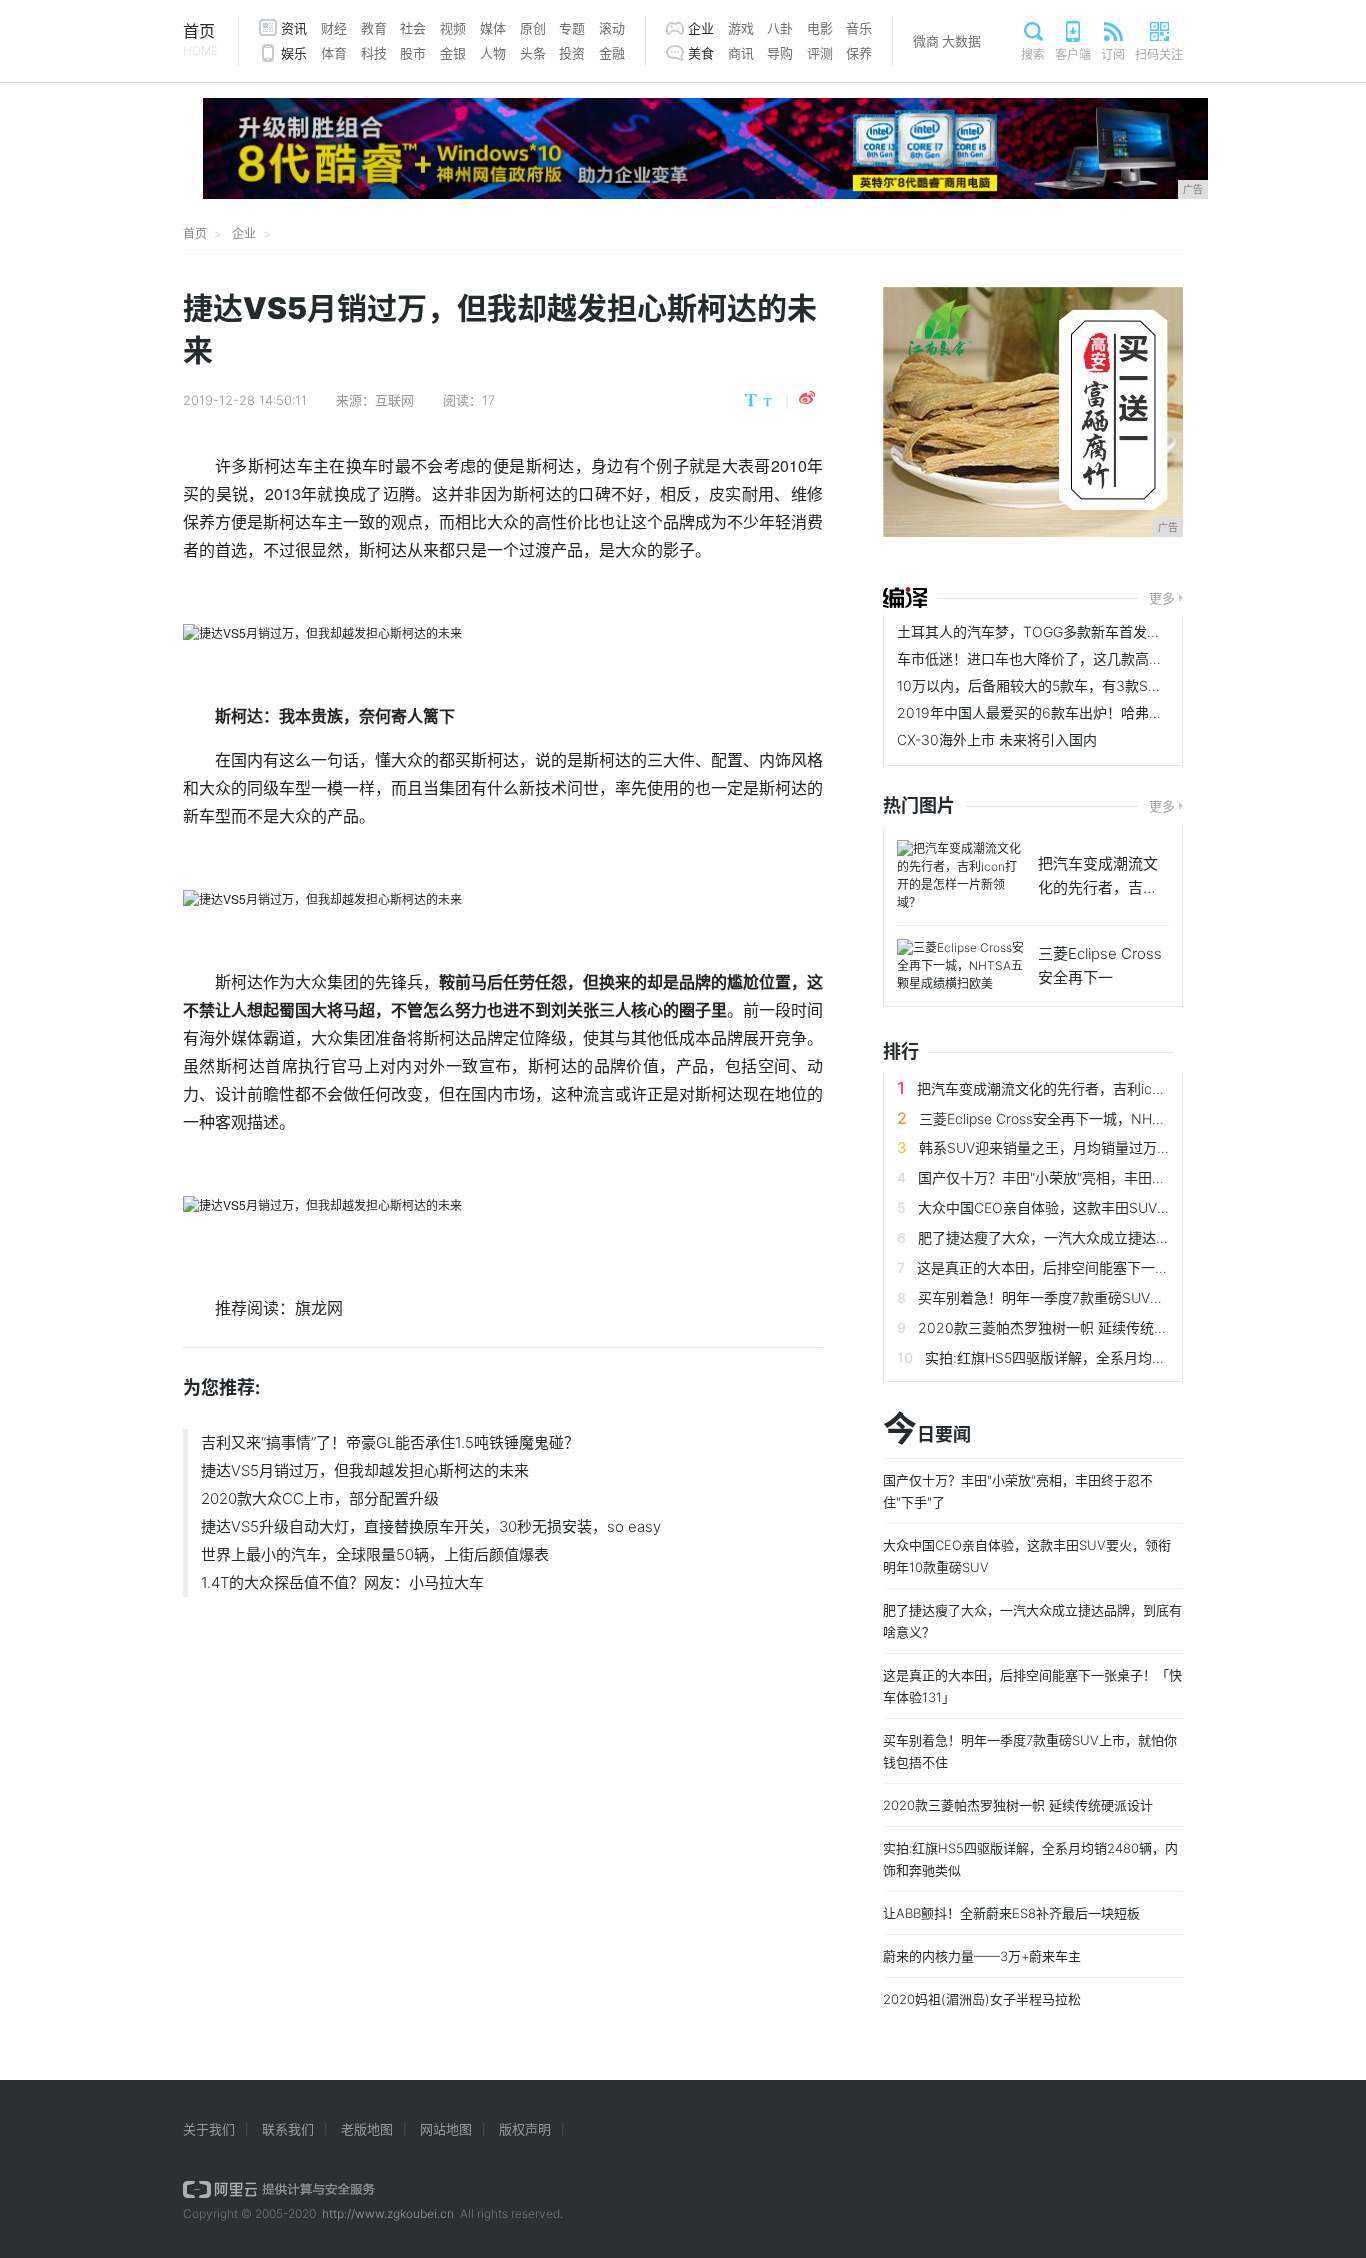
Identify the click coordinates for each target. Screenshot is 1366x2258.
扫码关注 (1159, 54)
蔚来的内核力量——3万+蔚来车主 (982, 1956)
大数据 (961, 41)
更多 (1162, 598)
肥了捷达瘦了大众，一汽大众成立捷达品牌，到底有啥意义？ (1107, 1237)
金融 (612, 53)
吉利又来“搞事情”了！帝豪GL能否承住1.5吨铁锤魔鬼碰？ (390, 1442)
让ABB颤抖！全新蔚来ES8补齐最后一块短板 (1011, 1913)
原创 (533, 28)
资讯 (294, 28)
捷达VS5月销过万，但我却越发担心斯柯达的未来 (365, 1470)
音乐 (859, 28)
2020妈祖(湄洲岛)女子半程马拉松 (982, 1999)
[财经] (905, 598)
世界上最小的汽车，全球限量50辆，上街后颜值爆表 (375, 1554)
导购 (780, 53)
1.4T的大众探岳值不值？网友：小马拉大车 (342, 1582)
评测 (820, 53)
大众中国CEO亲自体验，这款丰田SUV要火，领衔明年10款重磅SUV (1129, 1207)
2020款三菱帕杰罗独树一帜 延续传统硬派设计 (1064, 1327)
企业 (701, 28)
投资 (572, 53)
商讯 (741, 53)
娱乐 (294, 53)
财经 (334, 28)
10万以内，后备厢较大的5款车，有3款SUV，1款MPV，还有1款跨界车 (1116, 685)
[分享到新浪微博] (807, 398)
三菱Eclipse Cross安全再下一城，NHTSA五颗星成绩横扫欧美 (1112, 1118)
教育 (374, 28)
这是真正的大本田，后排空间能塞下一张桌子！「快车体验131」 (1116, 1267)
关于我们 (209, 2129)
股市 (413, 53)
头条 (533, 53)
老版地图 (367, 2129)
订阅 (1113, 54)
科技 (374, 53)
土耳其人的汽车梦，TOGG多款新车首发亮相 (1036, 631)
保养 (859, 53)
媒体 (493, 28)
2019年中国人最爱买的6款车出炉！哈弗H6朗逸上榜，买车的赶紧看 (1109, 712)
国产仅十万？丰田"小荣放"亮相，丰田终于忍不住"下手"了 (1096, 1177)
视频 (453, 28)
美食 (701, 53)
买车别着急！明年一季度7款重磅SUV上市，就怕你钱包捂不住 (1111, 1297)
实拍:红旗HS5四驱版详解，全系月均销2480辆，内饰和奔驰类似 (1126, 1357)
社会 (413, 28)
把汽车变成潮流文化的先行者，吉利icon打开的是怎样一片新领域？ (1126, 1088)
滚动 (612, 28)
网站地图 (446, 2129)
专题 (572, 28)
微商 (926, 41)
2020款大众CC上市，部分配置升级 (320, 1498)
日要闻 (927, 1430)
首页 (200, 39)
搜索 (1033, 54)
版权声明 (525, 2129)
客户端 (1073, 54)
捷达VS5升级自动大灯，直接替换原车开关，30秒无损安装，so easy (431, 1526)
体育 (334, 53)
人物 (493, 53)
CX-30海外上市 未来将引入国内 (997, 739)
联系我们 (288, 2129)
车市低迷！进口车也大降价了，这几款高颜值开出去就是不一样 (1093, 658)
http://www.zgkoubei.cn (388, 2213)
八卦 (780, 28)
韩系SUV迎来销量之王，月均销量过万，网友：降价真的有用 (1108, 1147)
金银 (453, 53)
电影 (820, 28)
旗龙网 (319, 1308)
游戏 (741, 28)
